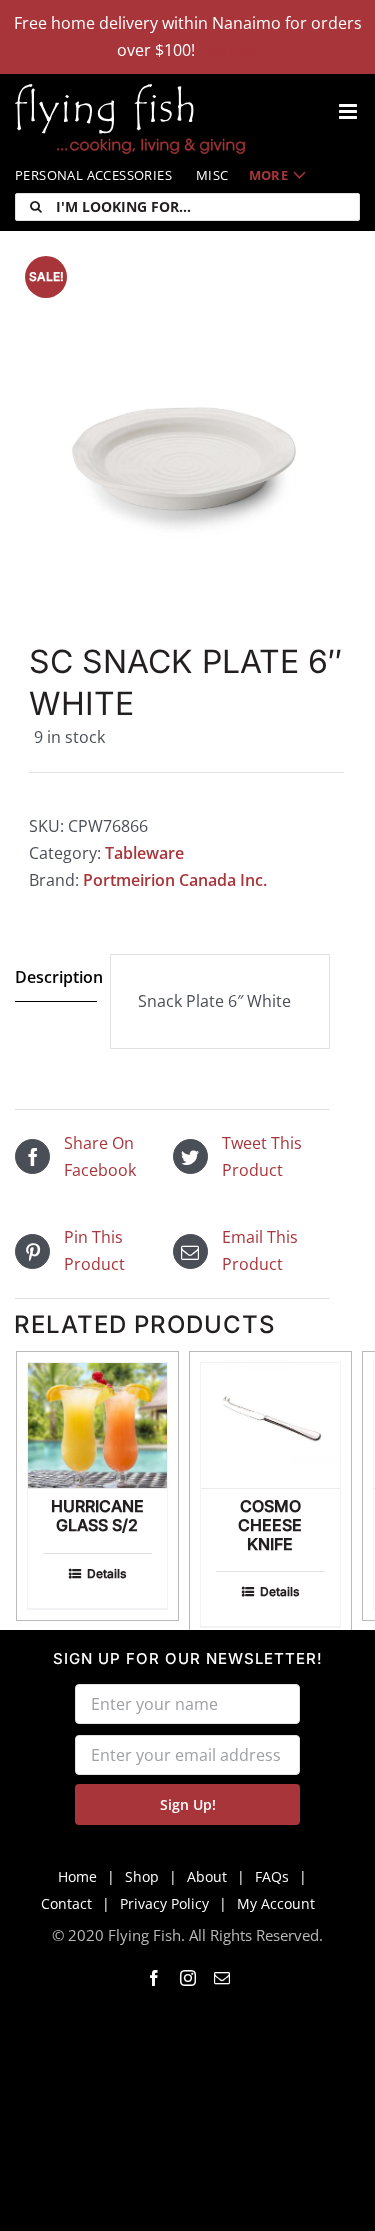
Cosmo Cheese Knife (270, 1525)
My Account (276, 1903)
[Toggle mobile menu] (349, 111)
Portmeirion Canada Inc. (175, 880)
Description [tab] (56, 977)
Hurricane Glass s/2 (97, 1515)
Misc (212, 175)
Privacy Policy (164, 1903)
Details (106, 1573)
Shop (142, 1876)
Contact (66, 1903)
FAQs (272, 1876)
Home (77, 1876)
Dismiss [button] (228, 50)
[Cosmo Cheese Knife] (270, 1425)
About (207, 1876)
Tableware (144, 853)
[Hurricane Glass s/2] (97, 1425)
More (269, 175)
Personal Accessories (93, 175)
